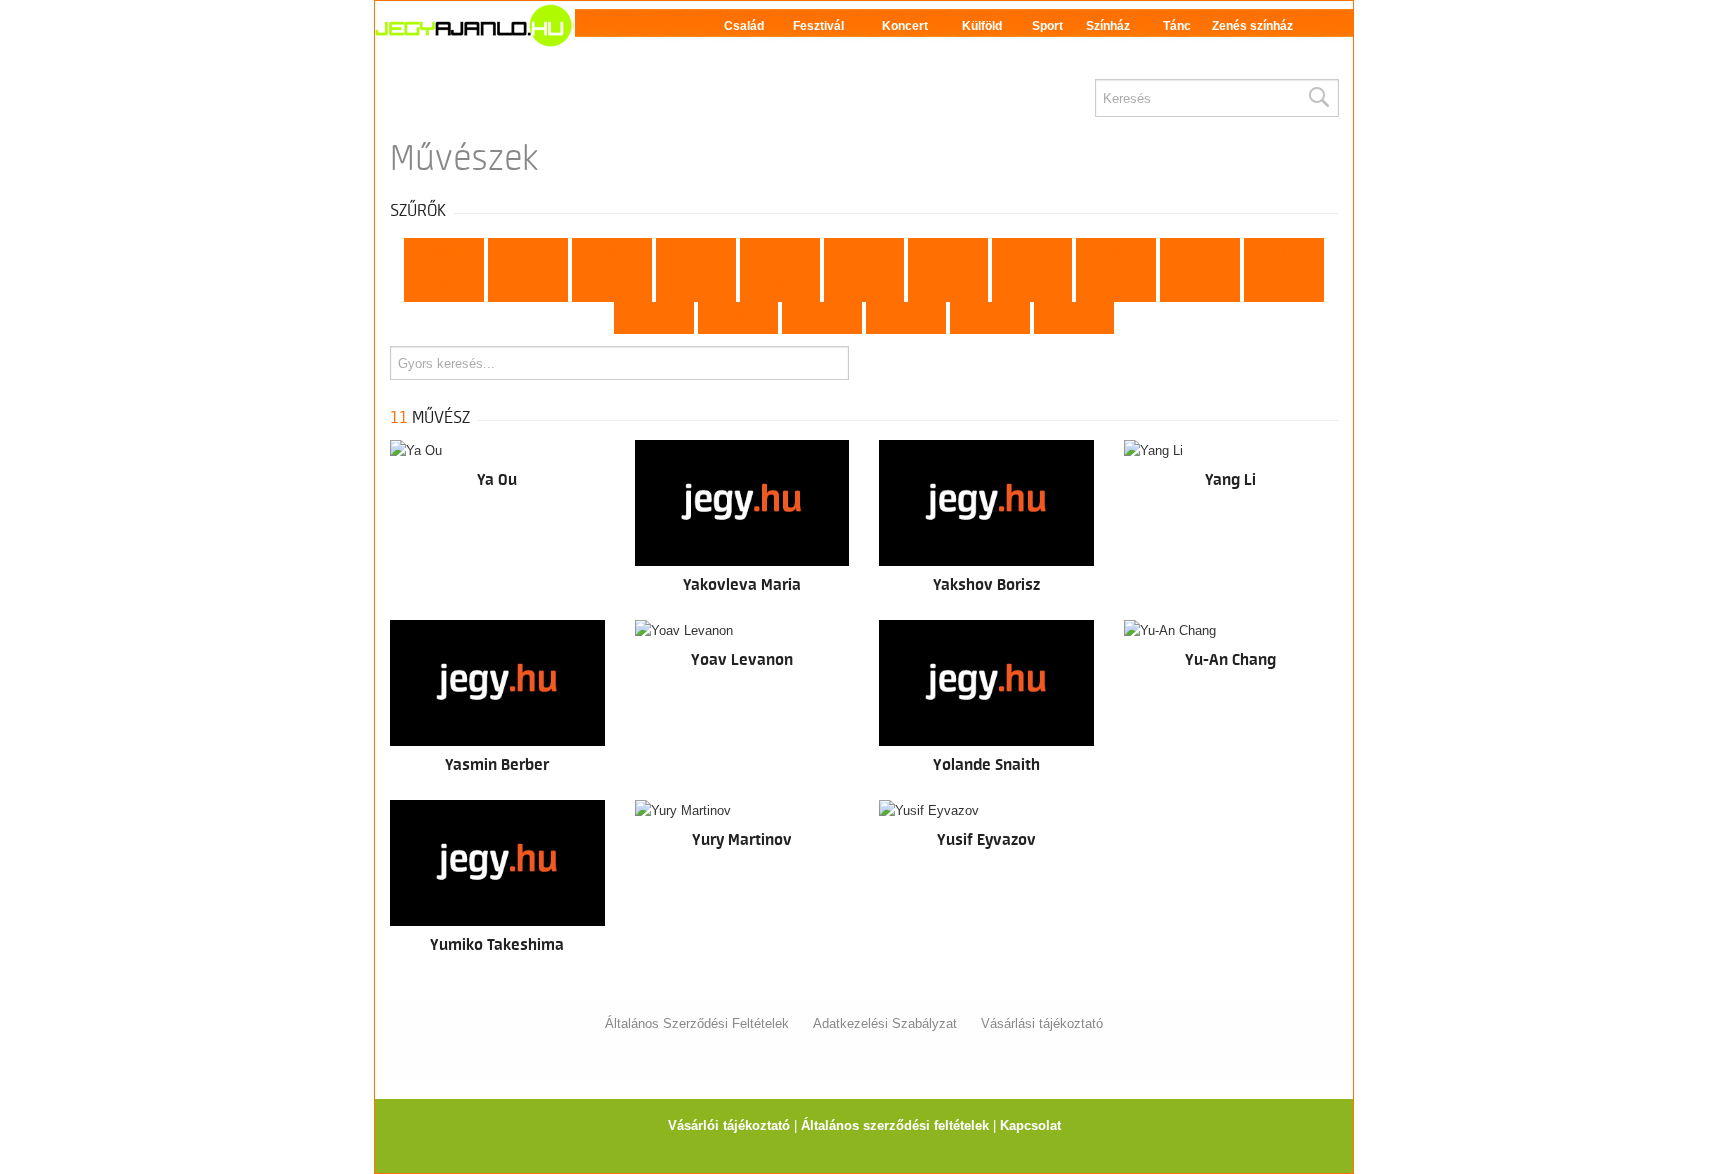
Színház (1108, 26)
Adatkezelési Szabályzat (885, 1023)
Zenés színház (1252, 26)
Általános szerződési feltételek (895, 1125)
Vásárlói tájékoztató (729, 1125)
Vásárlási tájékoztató (1042, 1023)
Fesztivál (818, 26)
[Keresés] (1318, 98)
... (1074, 318)
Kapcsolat (1030, 1125)
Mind (444, 254)
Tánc (1177, 26)
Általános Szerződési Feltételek (697, 1023)
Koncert (905, 26)
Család (744, 26)
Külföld (982, 26)
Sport (1047, 26)
